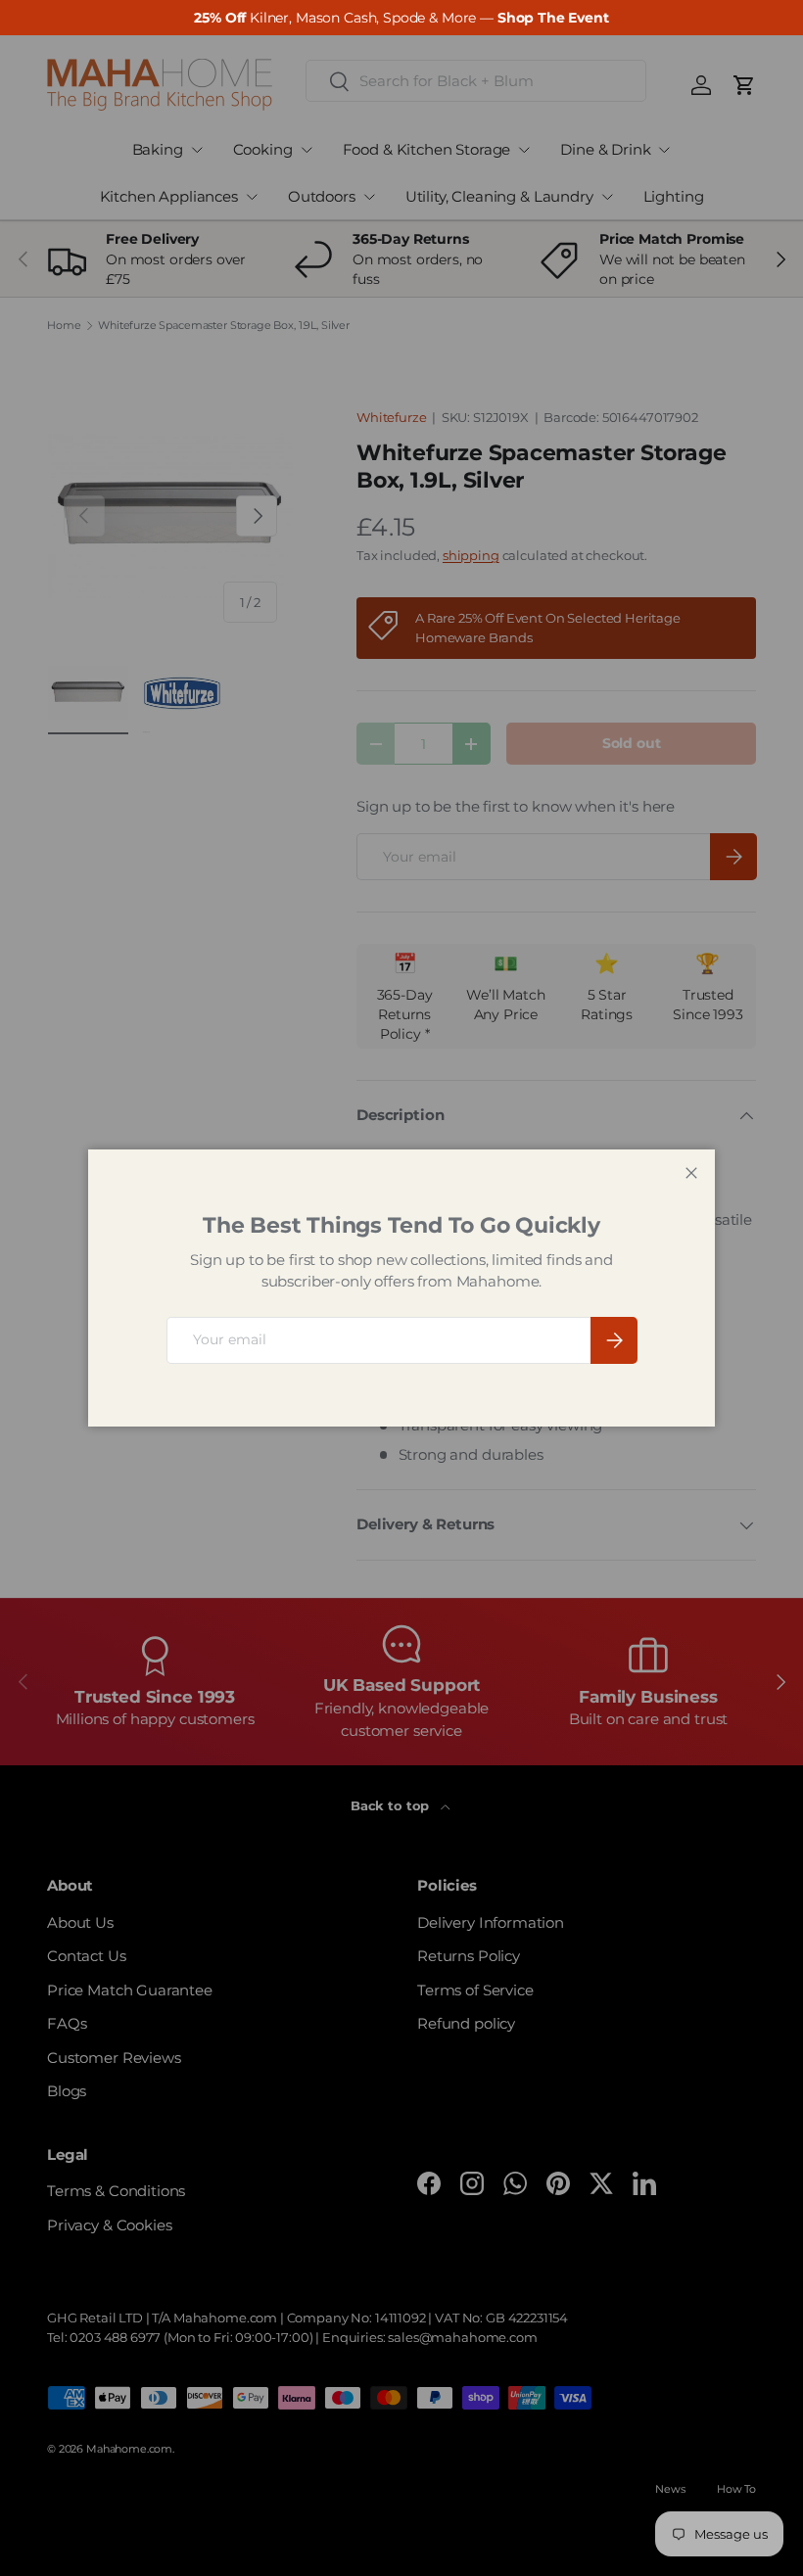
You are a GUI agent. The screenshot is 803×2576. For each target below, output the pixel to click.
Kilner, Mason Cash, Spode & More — (401, 18)
